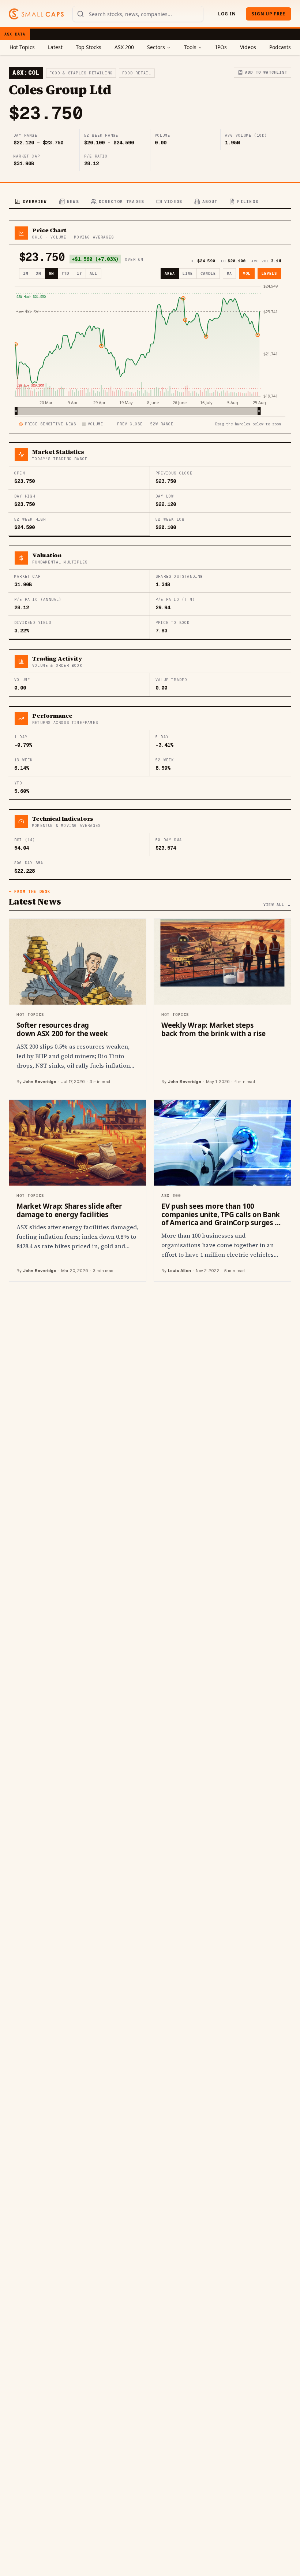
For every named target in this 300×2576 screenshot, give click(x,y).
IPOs (221, 47)
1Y (79, 274)
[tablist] (150, 202)
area (170, 274)
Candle (208, 274)
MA (229, 274)
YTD (65, 274)
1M (26, 274)
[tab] (31, 202)
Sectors (156, 47)
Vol (247, 274)
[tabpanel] (150, 751)
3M (38, 274)
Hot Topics (22, 47)
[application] (150, 349)
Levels (269, 274)
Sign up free (269, 14)
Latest (55, 47)
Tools (190, 47)
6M (51, 274)
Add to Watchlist (266, 72)
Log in (227, 14)
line (188, 274)
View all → (277, 905)
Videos (248, 47)
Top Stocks (89, 47)
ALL (93, 274)
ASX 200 (124, 47)
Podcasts (280, 47)
